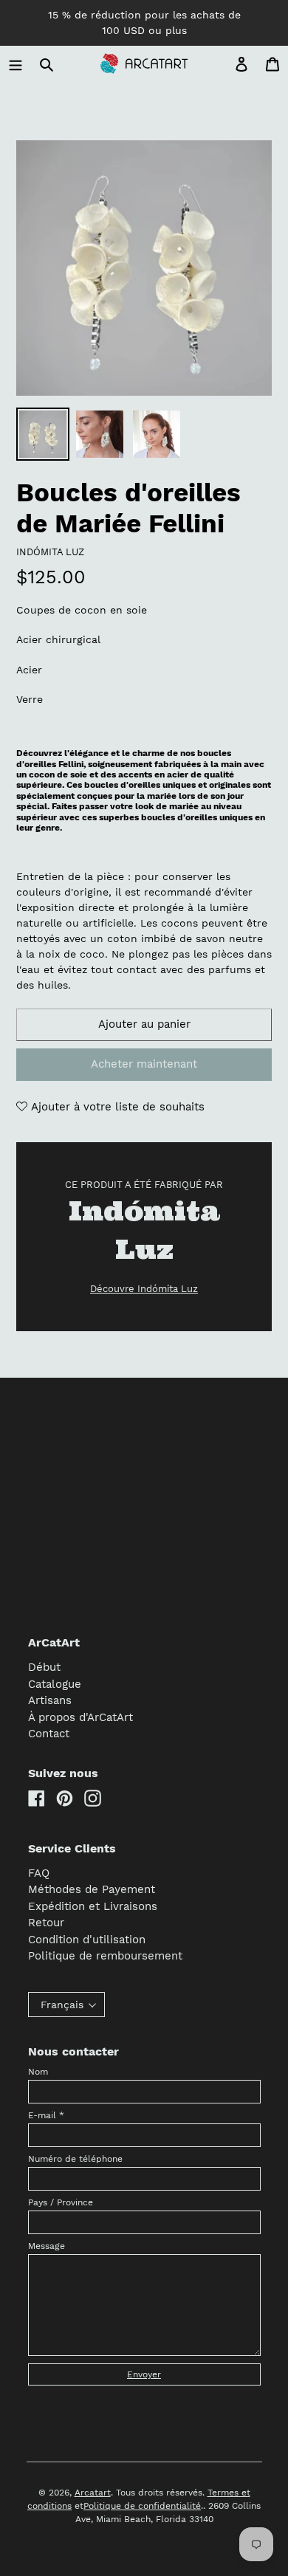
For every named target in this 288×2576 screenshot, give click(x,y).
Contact (49, 1734)
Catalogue (55, 1684)
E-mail (46, 2115)
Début (44, 1667)
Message (47, 2246)
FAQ (39, 1873)
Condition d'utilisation (87, 1940)
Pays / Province (61, 2202)
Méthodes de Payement (92, 1889)
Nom (38, 2072)
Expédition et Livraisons (93, 1906)
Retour (46, 1923)
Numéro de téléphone (75, 2159)
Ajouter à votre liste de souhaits (116, 1107)
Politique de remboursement (105, 1956)
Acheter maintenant (144, 1064)
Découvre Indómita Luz (144, 1289)
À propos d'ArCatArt (80, 1717)
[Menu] (16, 64)
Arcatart (93, 2493)
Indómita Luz (50, 552)
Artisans (50, 1700)
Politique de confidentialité (142, 2506)
